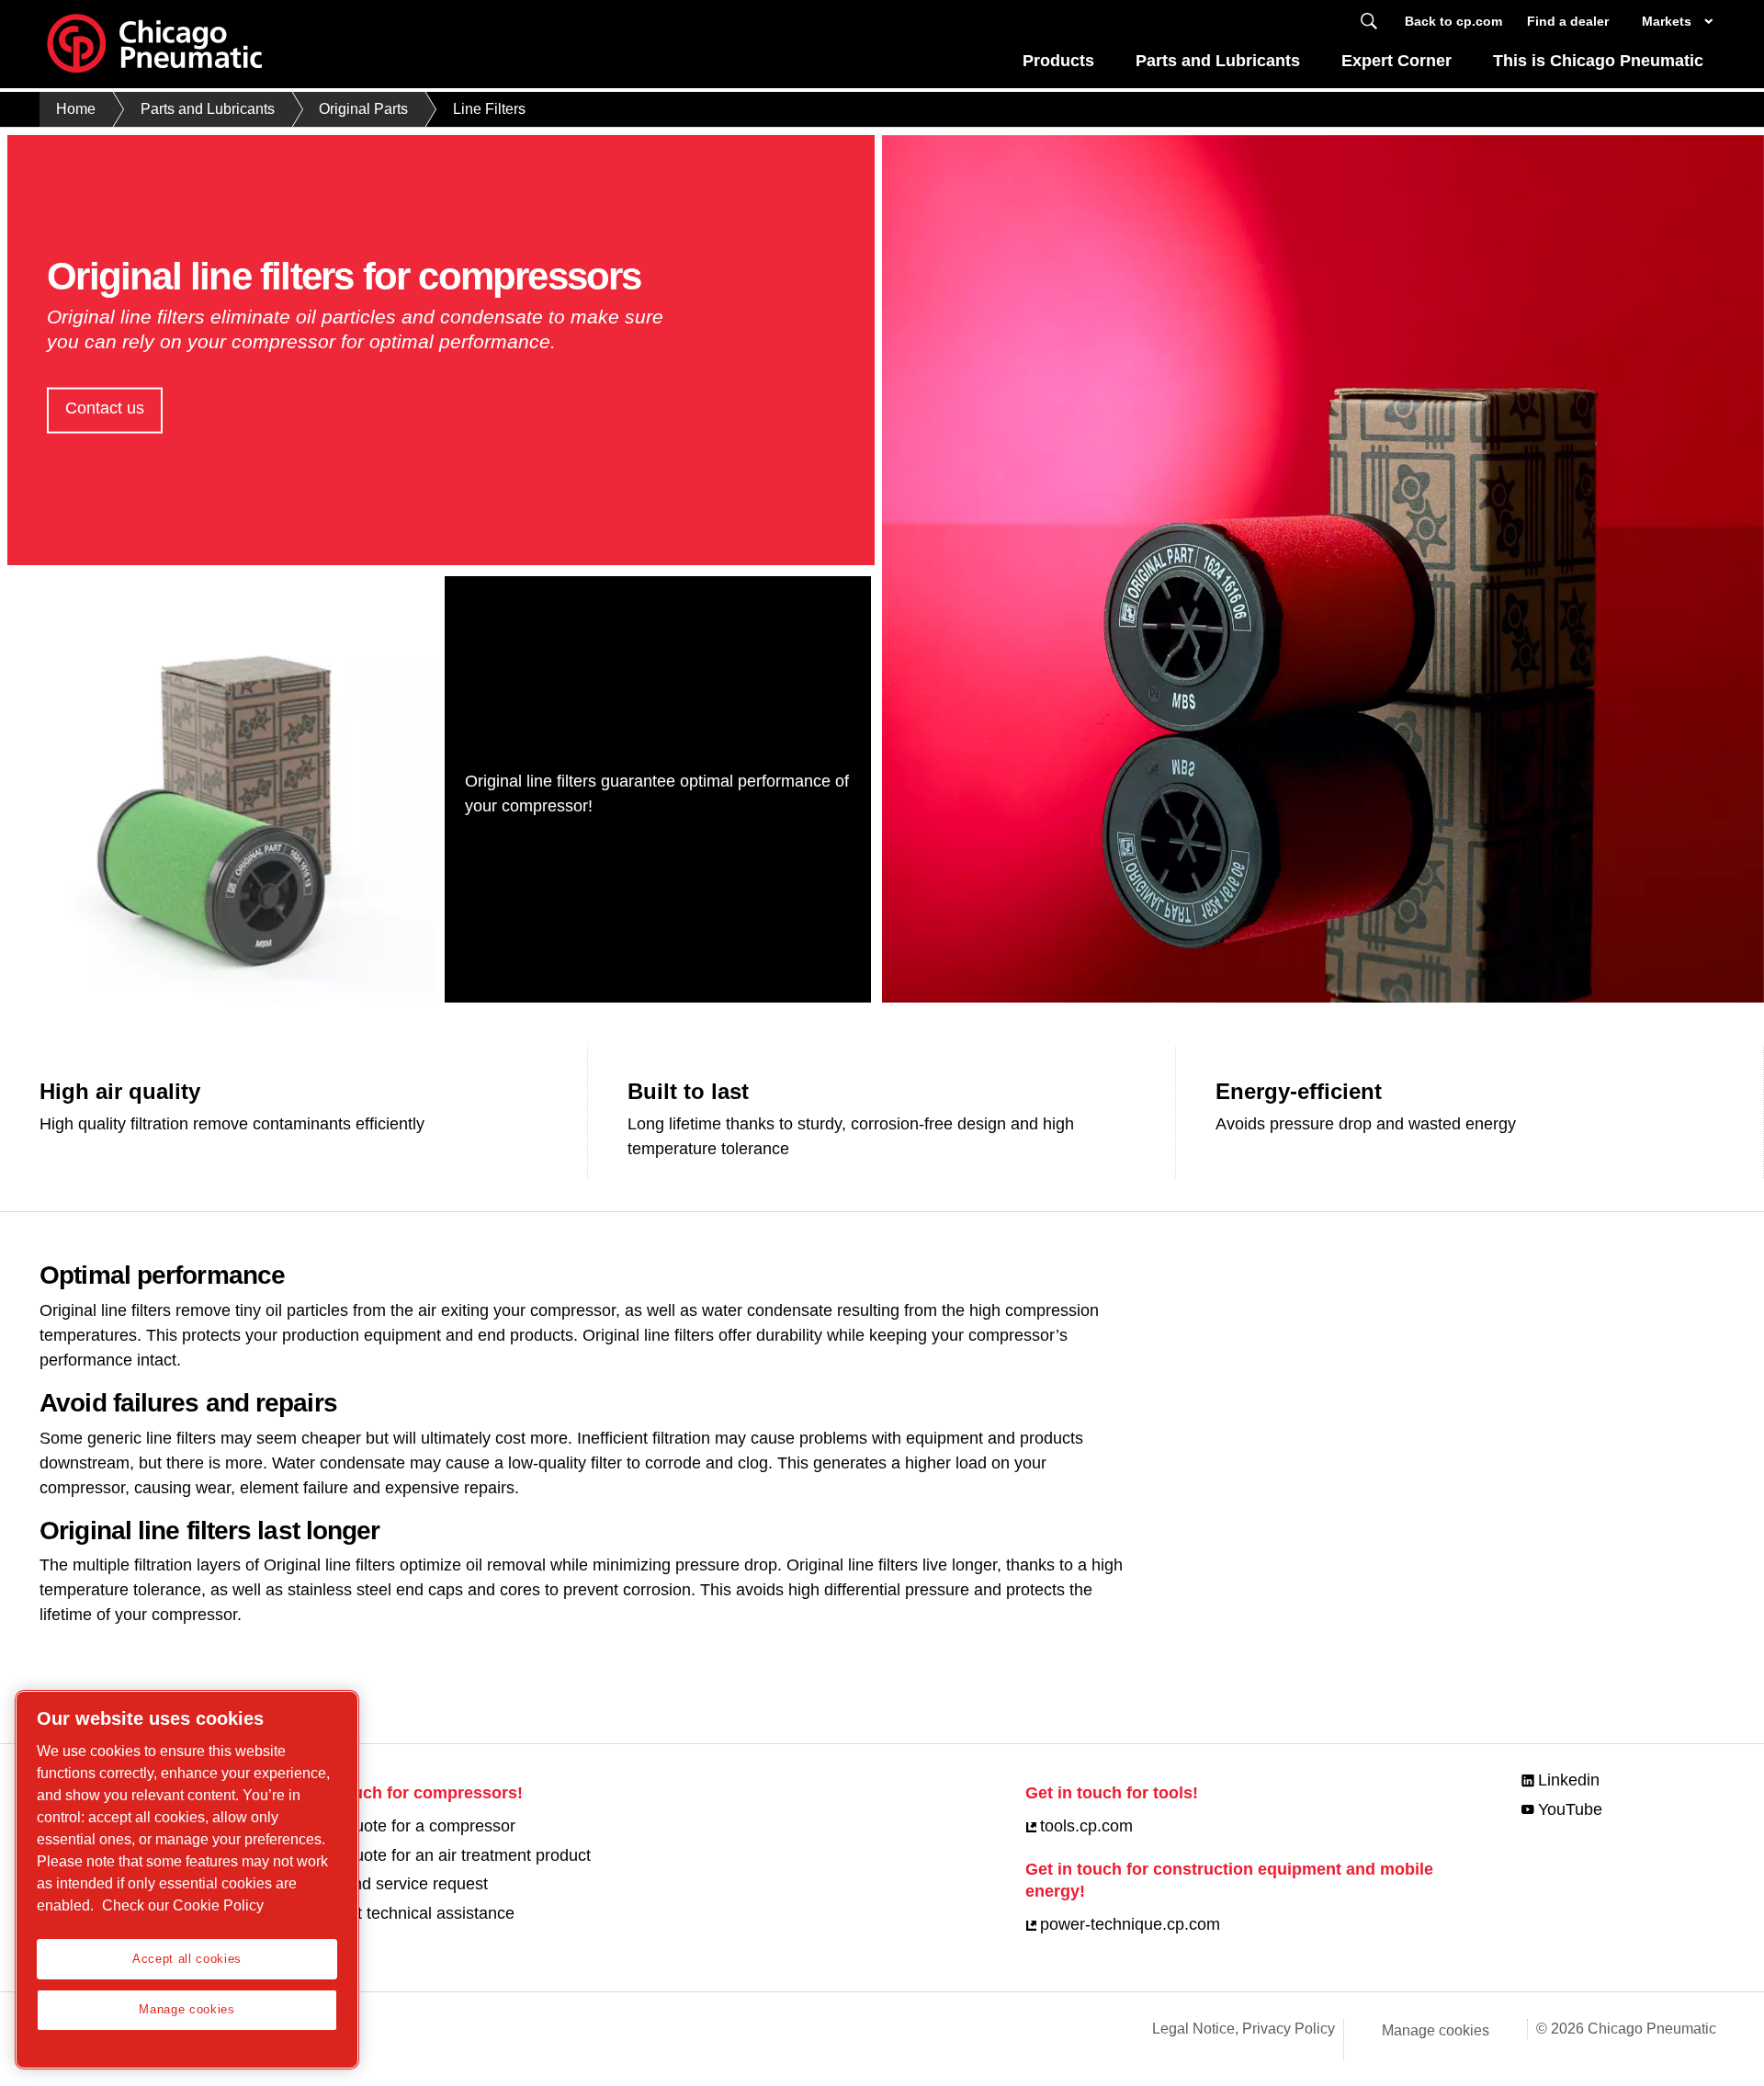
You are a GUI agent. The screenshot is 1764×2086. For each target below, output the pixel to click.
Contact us (105, 408)
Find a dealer (1568, 21)
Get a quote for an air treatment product (446, 1855)
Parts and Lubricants (1218, 61)
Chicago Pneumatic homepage (154, 44)
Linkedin (1569, 1780)
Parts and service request (394, 1884)
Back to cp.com (1453, 21)
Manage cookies (1436, 2030)
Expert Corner (1396, 61)
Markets (1667, 21)
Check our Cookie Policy (183, 1905)
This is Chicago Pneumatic (1598, 61)
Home (76, 109)
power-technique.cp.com (1130, 1924)
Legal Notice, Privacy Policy (1244, 2029)
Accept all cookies (187, 1959)
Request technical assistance (407, 1913)
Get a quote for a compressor (408, 1826)
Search (1369, 22)
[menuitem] (1059, 66)
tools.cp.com (1086, 1826)
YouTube (1570, 1809)
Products (1058, 61)
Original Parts (363, 109)
